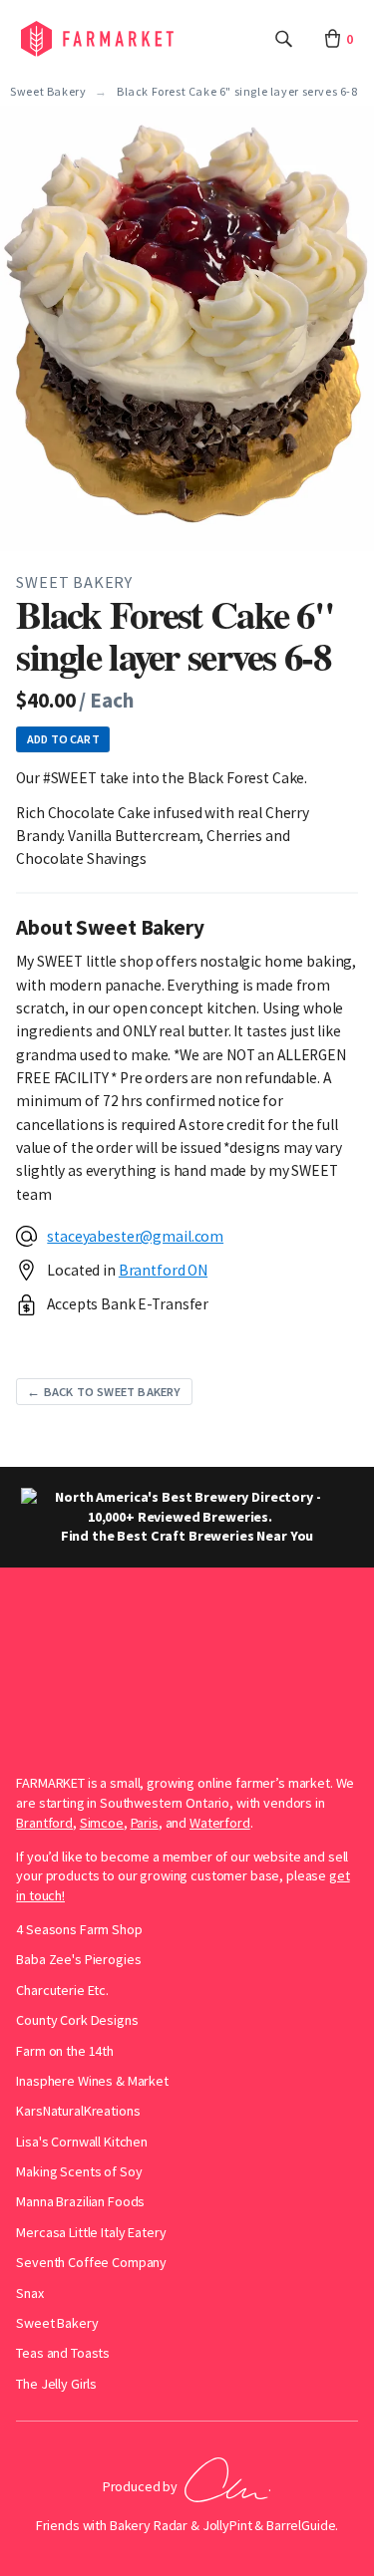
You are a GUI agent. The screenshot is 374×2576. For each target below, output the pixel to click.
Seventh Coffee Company (91, 2262)
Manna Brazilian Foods (80, 2201)
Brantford (44, 1823)
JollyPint (227, 2525)
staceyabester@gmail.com (135, 1236)
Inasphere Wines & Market (92, 2081)
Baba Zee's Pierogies (78, 1959)
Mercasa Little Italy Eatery (91, 2232)
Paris (145, 1823)
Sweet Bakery (48, 92)
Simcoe (102, 1823)
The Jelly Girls (56, 2384)
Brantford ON (163, 1270)
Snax (29, 2293)
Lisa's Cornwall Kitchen (82, 2142)
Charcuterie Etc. (62, 1990)
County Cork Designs (77, 2020)
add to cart (63, 739)
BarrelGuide (301, 2525)
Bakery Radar (149, 2525)
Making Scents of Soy (79, 2171)
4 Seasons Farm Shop (79, 1929)
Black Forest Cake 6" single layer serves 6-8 (237, 92)
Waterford (220, 1823)
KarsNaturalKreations (78, 2111)
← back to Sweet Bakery (104, 1392)
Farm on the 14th (65, 2051)
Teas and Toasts (63, 2353)
